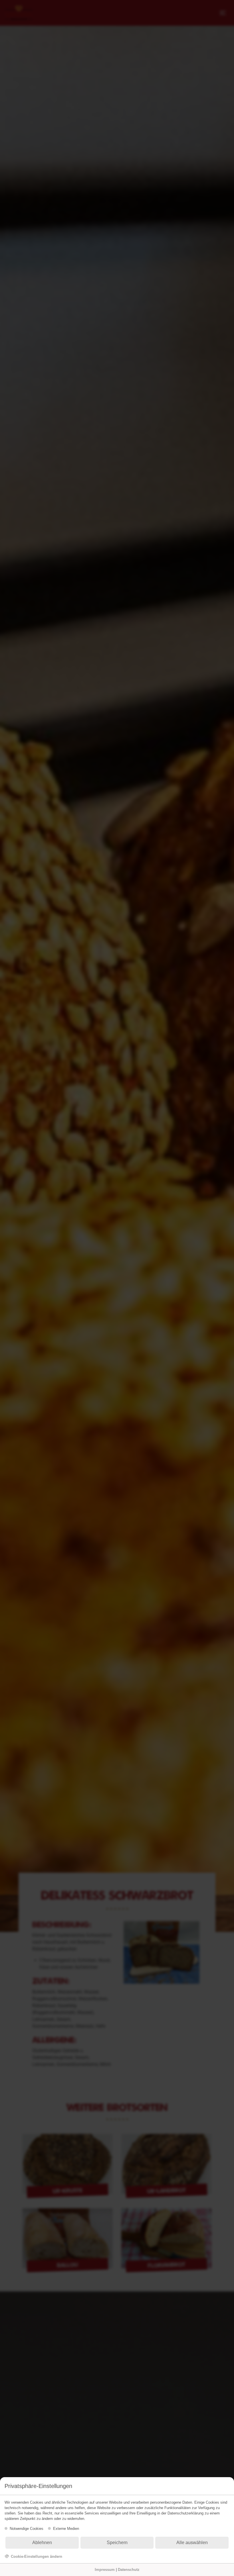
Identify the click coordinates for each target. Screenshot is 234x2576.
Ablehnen (42, 2543)
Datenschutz (129, 2570)
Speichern (117, 2543)
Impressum (105, 2570)
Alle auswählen (192, 2543)
